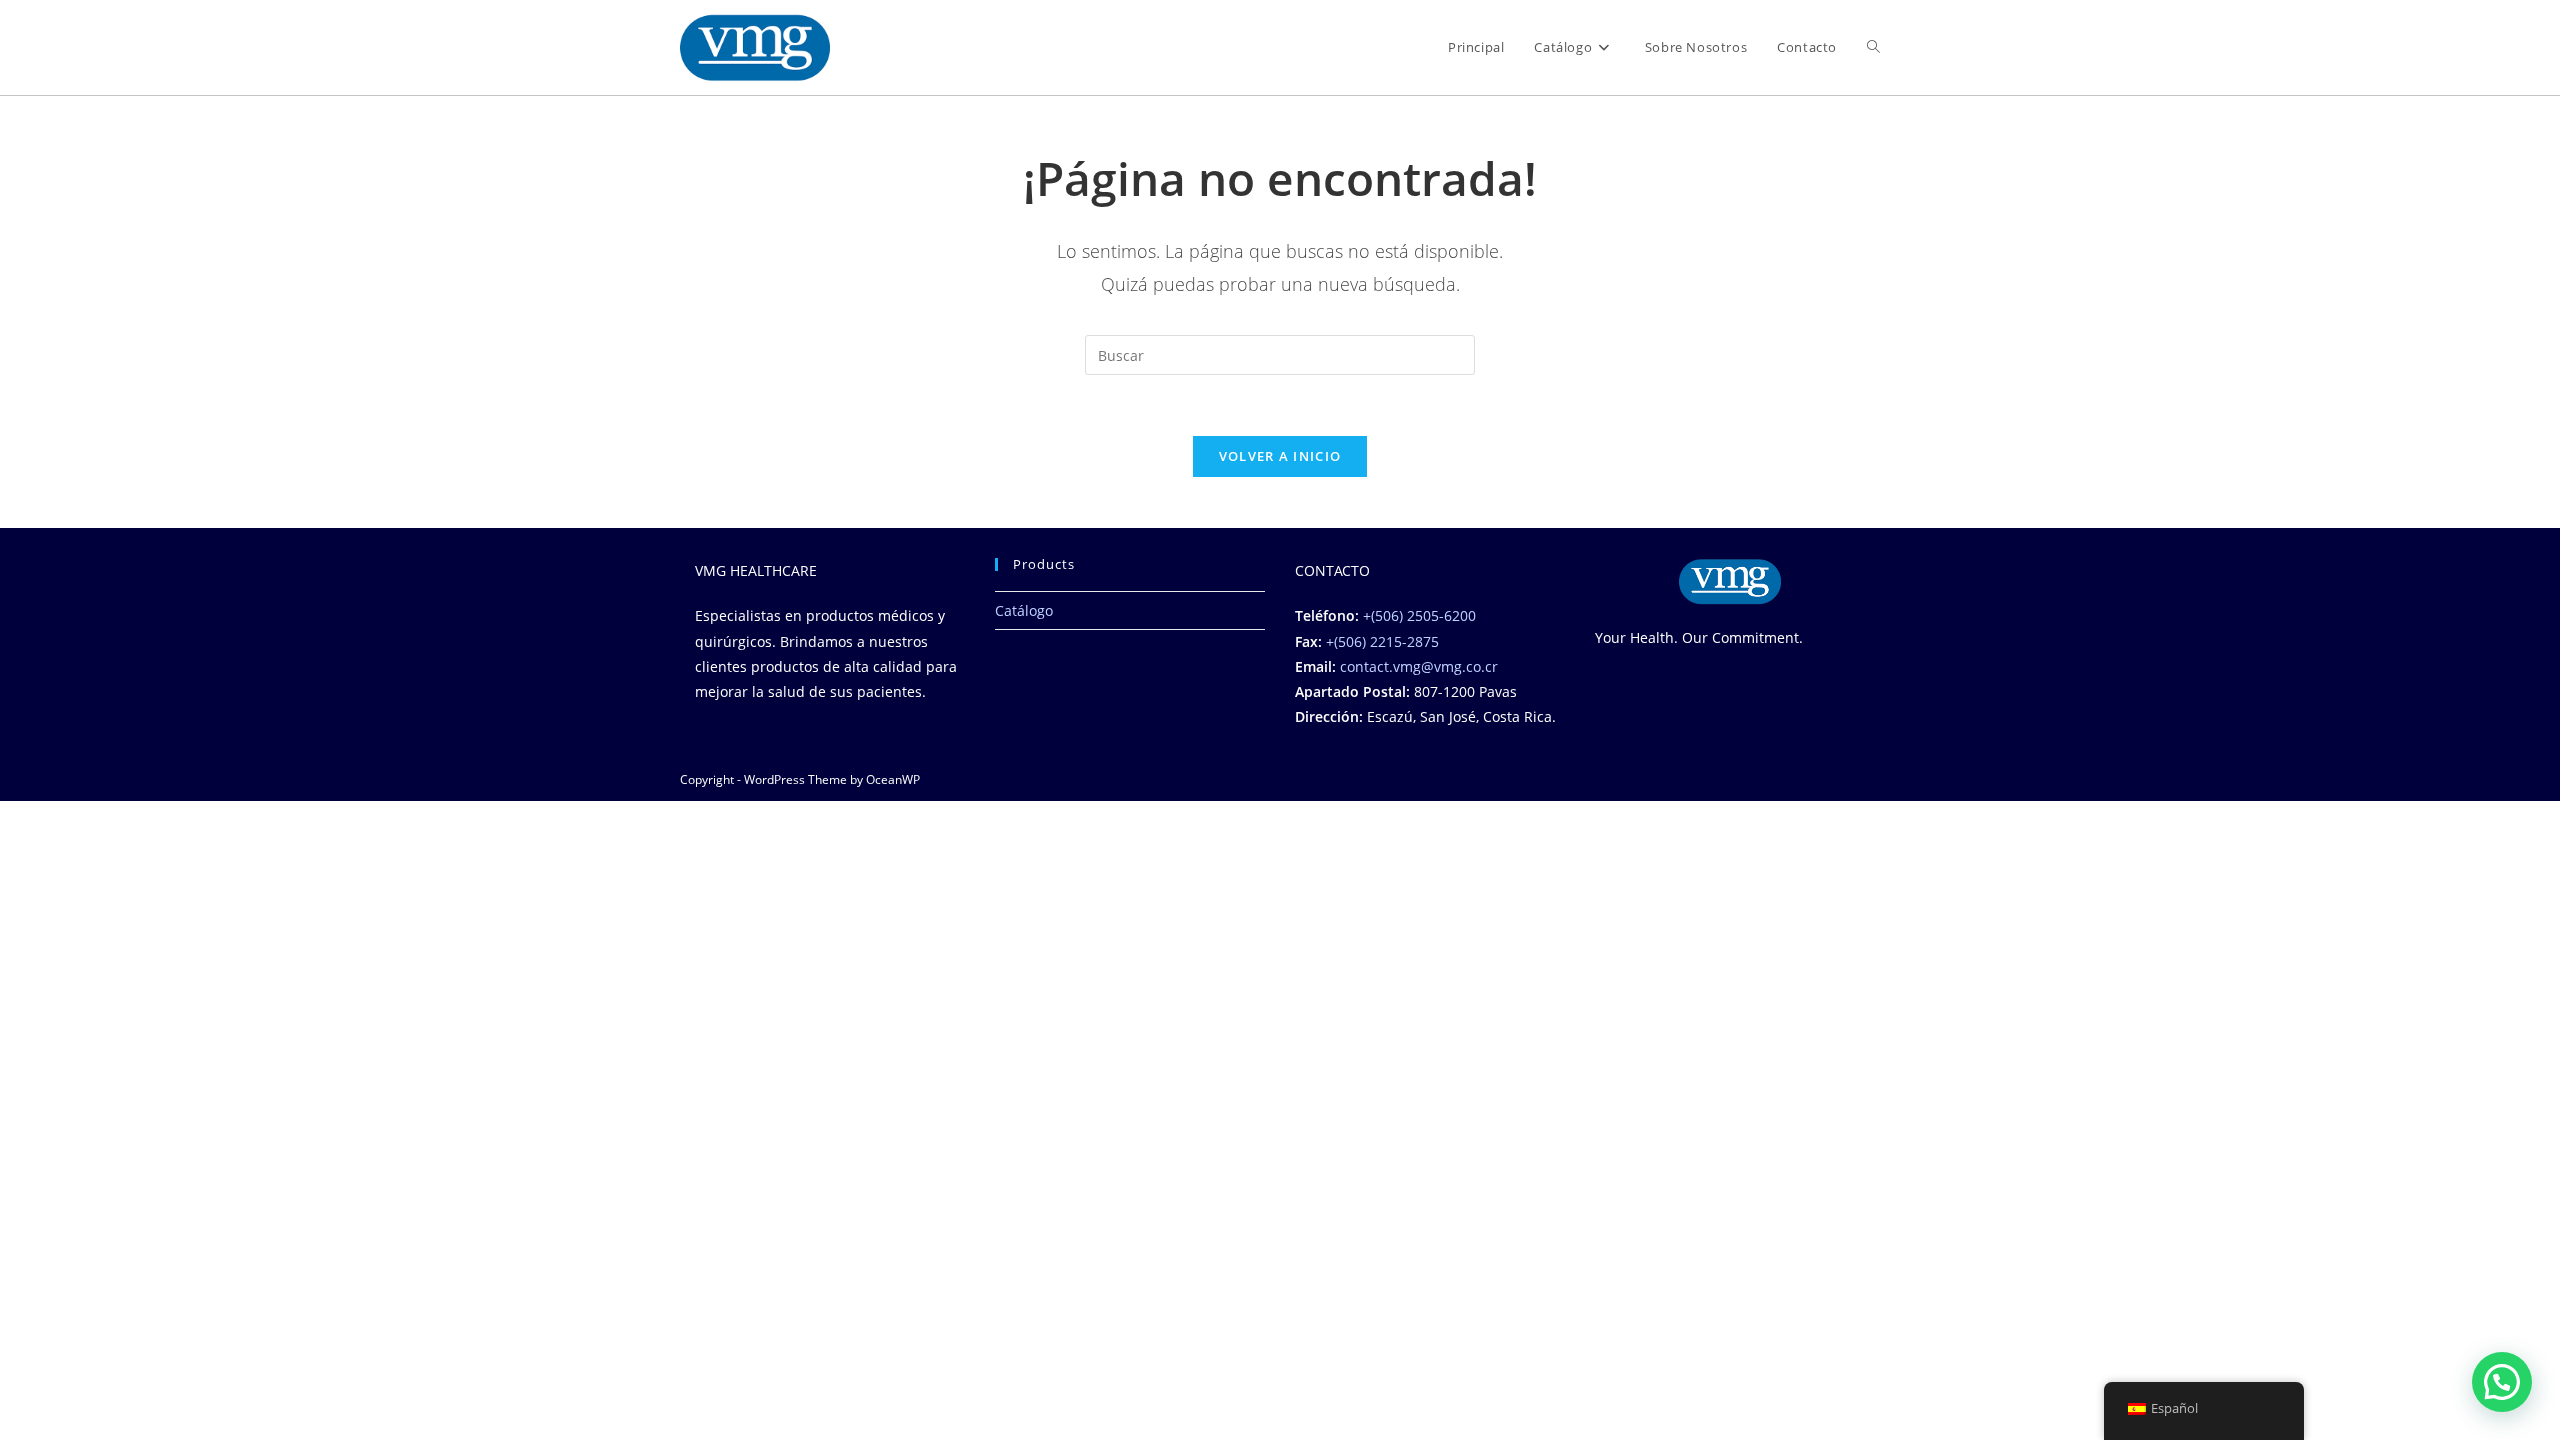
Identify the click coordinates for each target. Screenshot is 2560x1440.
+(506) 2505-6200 (1419, 615)
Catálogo (1024, 610)
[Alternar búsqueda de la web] (1873, 47)
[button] (2502, 1382)
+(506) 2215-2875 (1382, 641)
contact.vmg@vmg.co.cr (1419, 666)
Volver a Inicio (1280, 456)
